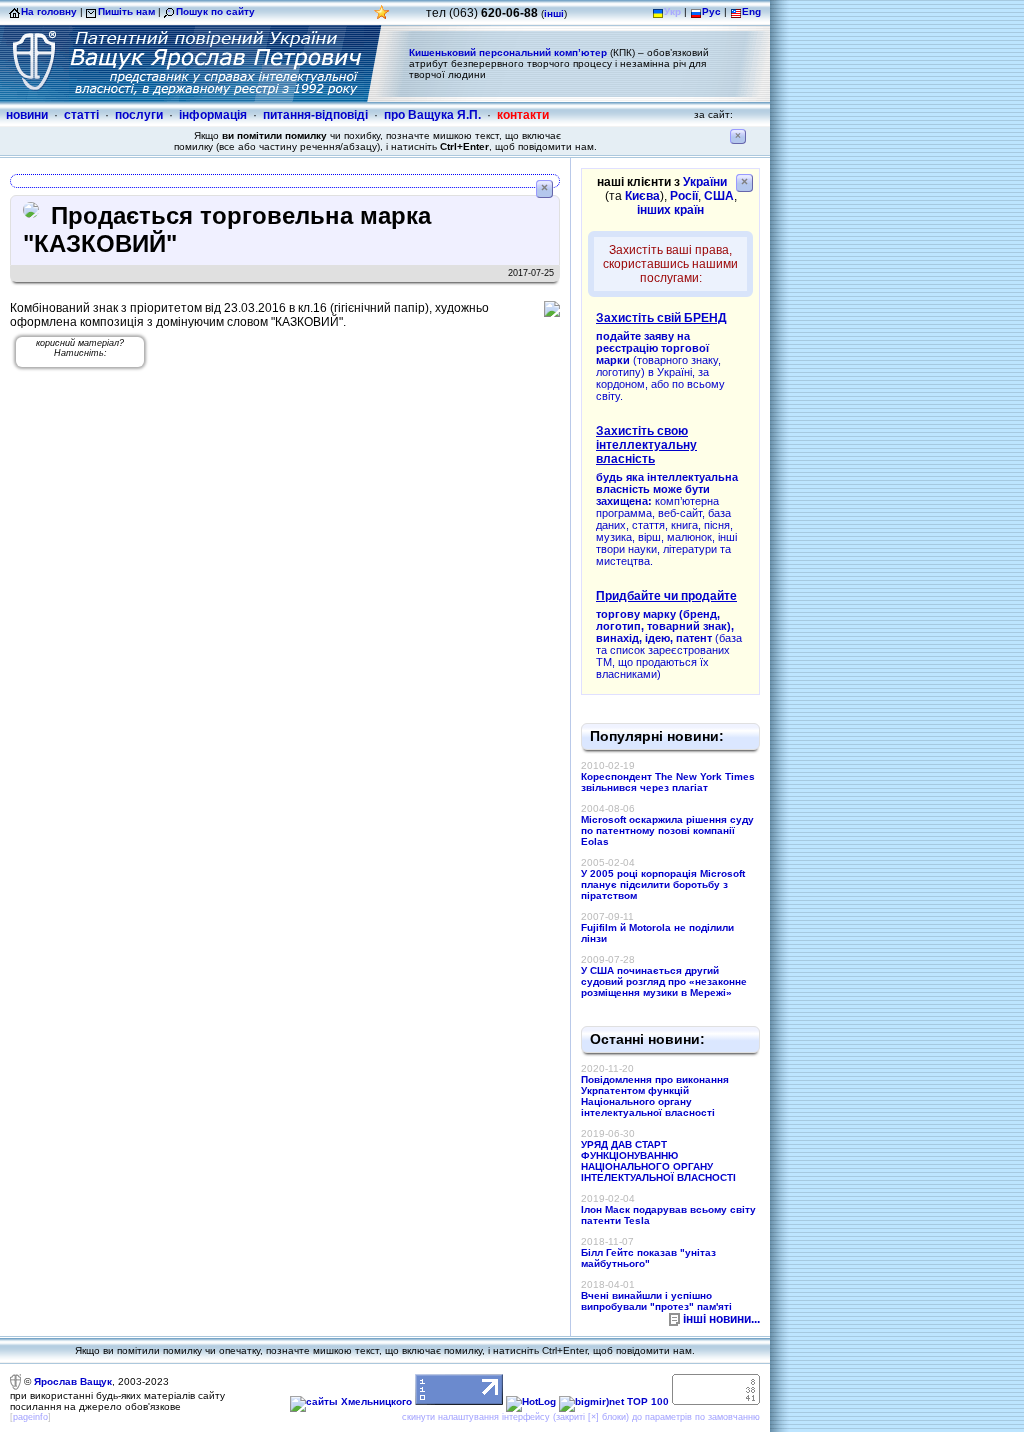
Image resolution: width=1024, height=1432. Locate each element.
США (719, 196)
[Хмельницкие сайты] (351, 1401)
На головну (49, 11)
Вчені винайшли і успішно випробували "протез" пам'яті (656, 1301)
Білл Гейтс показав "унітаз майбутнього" (648, 1258)
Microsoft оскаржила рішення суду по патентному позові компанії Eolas (667, 830)
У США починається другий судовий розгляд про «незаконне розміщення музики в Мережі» (664, 981)
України (705, 182)
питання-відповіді (315, 115)
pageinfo (30, 1417)
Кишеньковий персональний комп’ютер (508, 52)
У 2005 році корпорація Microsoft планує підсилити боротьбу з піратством (663, 884)
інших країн (670, 210)
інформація (213, 115)
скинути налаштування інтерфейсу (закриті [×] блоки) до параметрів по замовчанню (581, 1417)
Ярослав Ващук (73, 1381)
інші (554, 13)
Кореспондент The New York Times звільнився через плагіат (668, 782)
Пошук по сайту (215, 11)
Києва (642, 196)
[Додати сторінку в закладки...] (382, 17)
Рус (711, 11)
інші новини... (721, 1319)
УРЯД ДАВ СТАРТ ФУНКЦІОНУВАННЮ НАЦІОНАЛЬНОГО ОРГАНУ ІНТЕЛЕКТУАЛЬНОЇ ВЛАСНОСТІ (658, 1161)
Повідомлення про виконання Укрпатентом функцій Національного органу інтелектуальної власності (655, 1096)
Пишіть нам (126, 11)
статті (81, 115)
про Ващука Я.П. (432, 115)
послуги (139, 115)
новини (27, 115)
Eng (751, 11)
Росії (684, 196)
